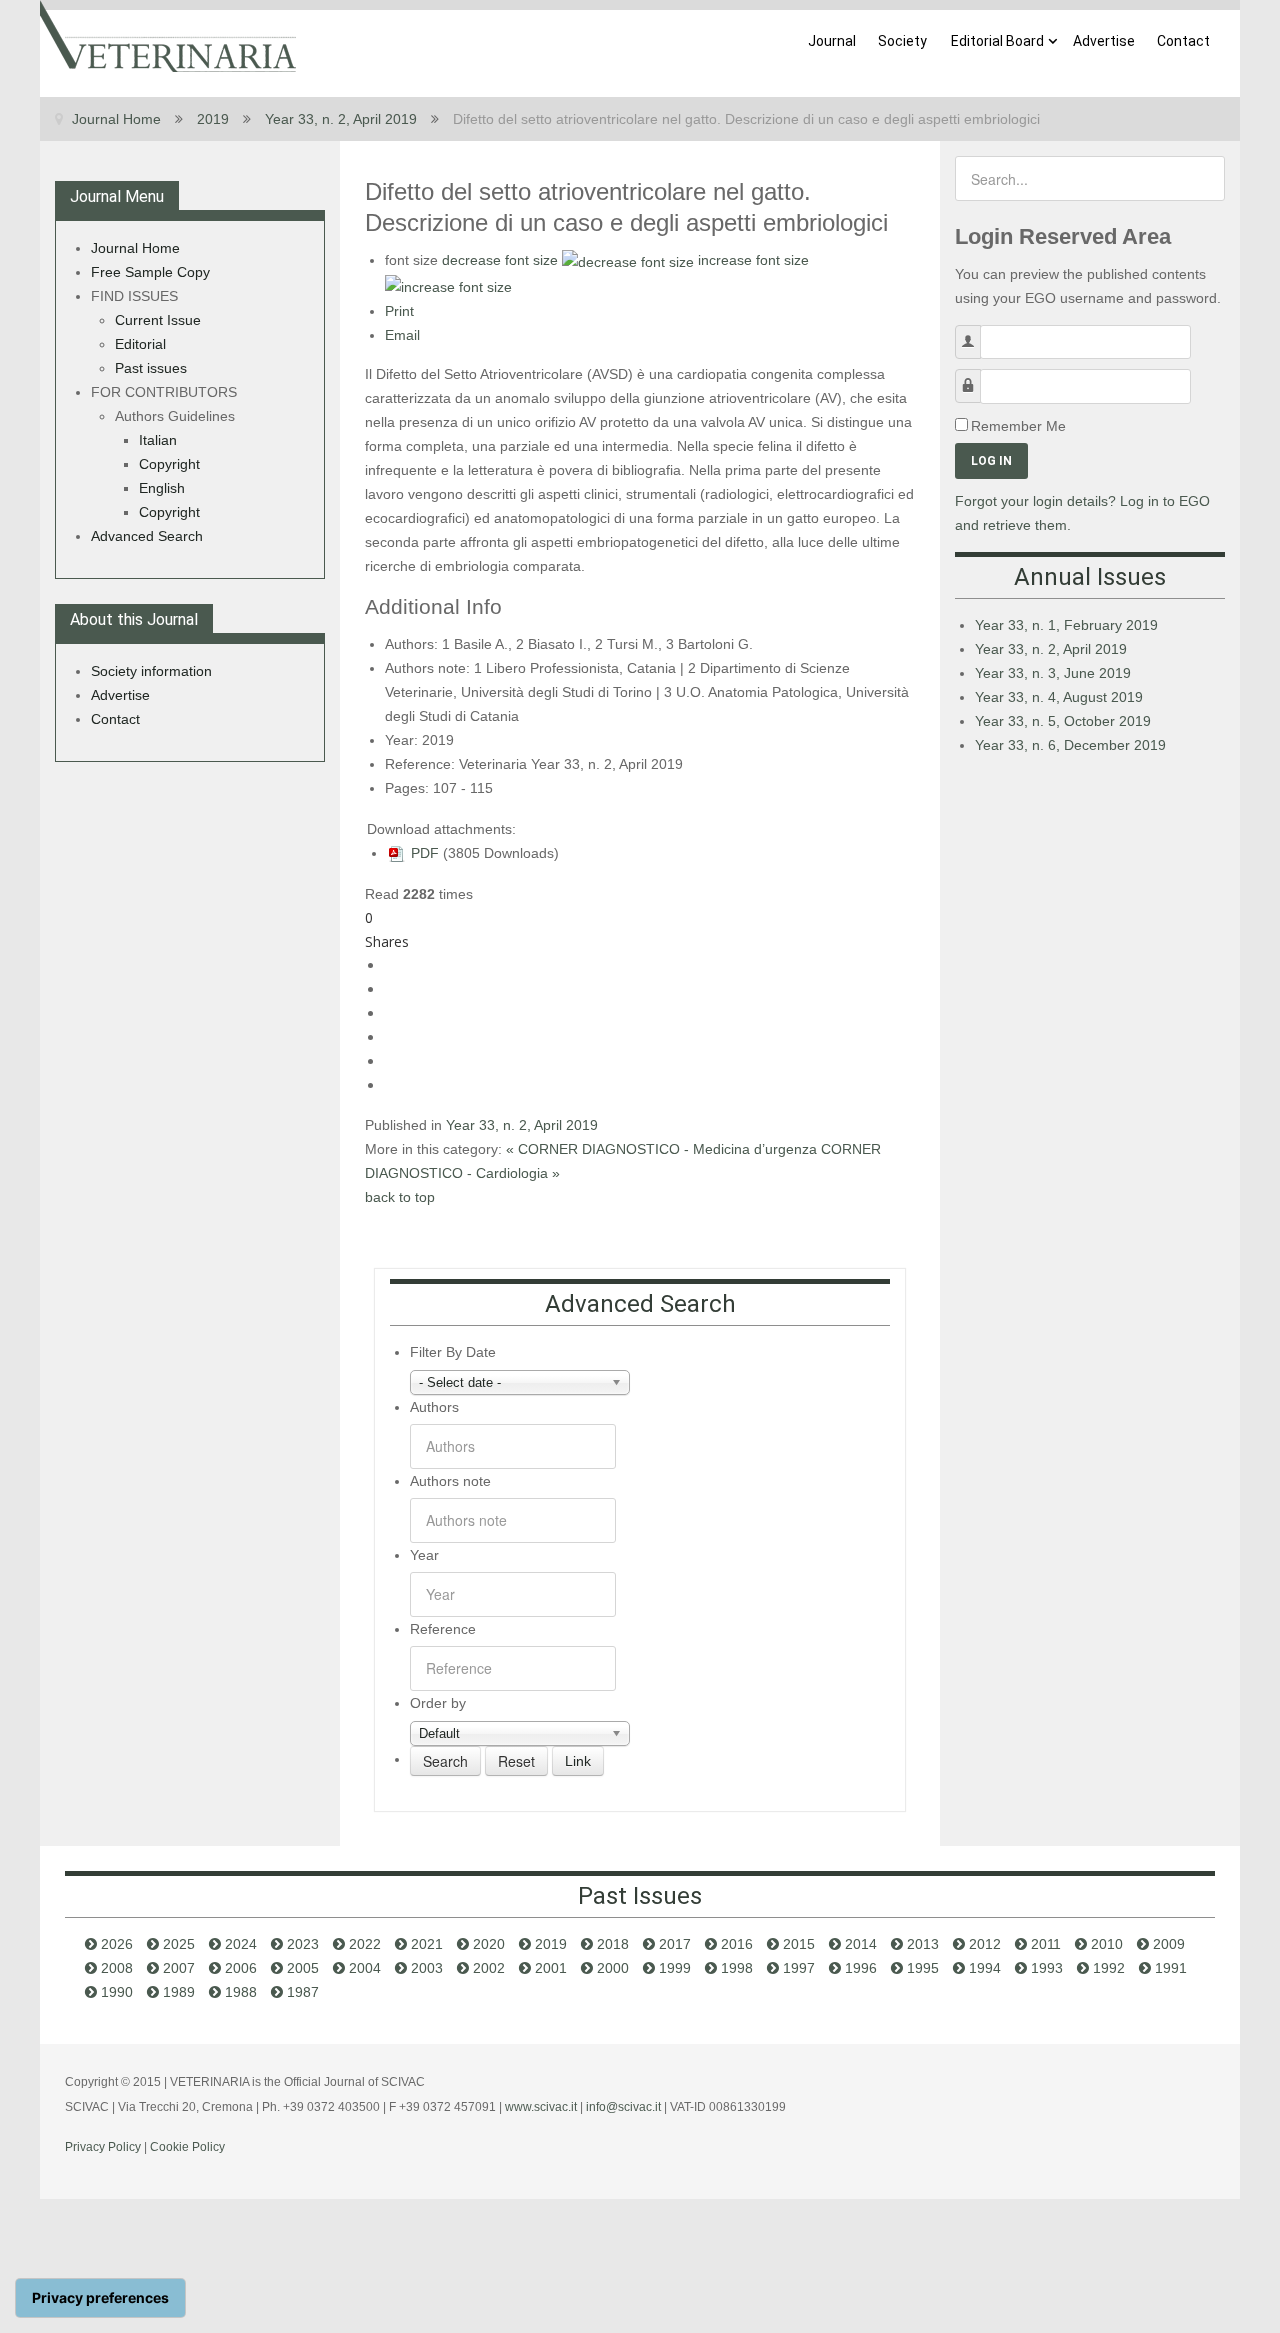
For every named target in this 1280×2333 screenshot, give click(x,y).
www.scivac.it (541, 2107)
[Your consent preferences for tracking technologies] (100, 2298)
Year (424, 1555)
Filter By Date (453, 1352)
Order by (438, 1703)
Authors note (450, 1481)
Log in (991, 461)
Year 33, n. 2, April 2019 (522, 1125)
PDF (423, 853)
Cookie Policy (187, 2147)
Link (578, 1761)
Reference (443, 1629)
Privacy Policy (103, 2147)
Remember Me (1018, 426)
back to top (400, 1197)
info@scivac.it (623, 2107)
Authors (434, 1407)
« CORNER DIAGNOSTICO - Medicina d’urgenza (663, 1149)
